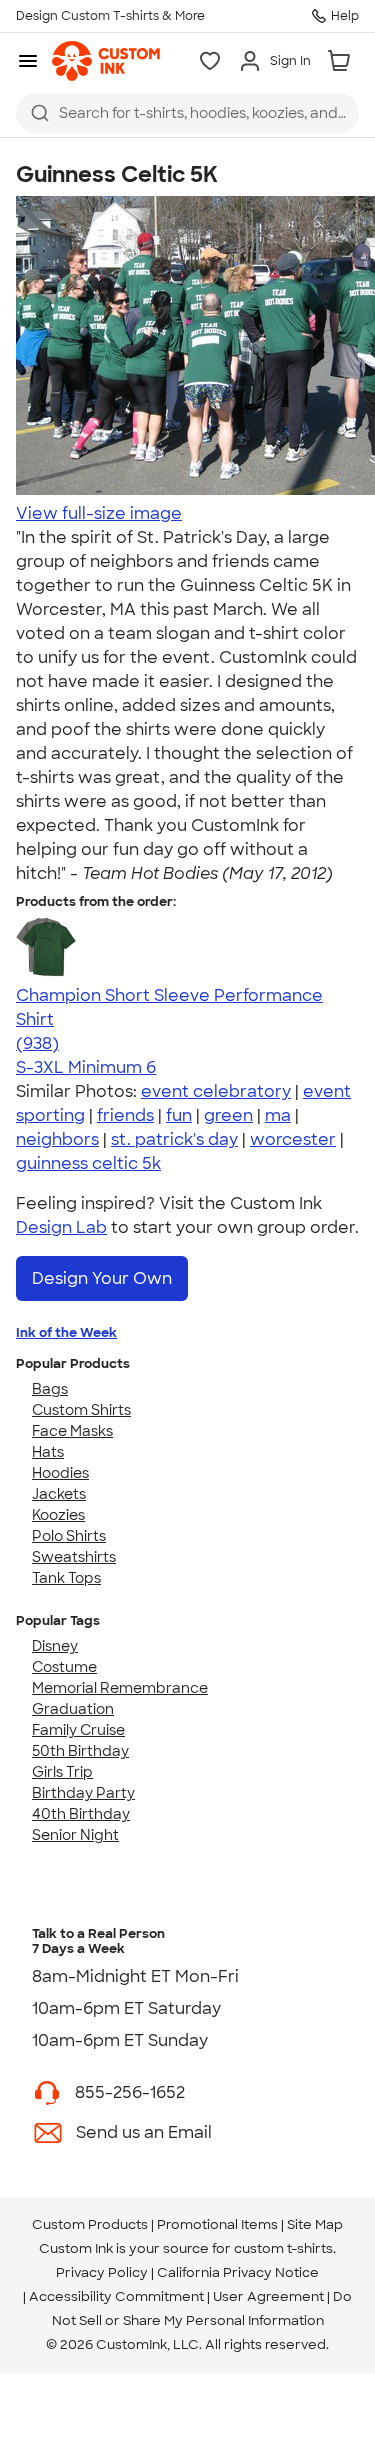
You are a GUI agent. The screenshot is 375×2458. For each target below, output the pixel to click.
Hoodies (60, 1473)
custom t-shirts (283, 2248)
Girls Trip (62, 1772)
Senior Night (75, 1835)
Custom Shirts (81, 1410)
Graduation (73, 1709)
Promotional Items (217, 2224)
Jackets (59, 1494)
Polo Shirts (69, 1536)
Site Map (315, 2224)
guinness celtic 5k (88, 1163)
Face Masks (72, 1431)
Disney (55, 1646)
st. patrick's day (174, 1139)
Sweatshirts (74, 1557)
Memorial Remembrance (120, 1688)
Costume (64, 1667)
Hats (48, 1452)
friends (125, 1115)
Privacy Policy (102, 2272)
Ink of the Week (66, 1332)
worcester (293, 1139)
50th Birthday (80, 1751)
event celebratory (216, 1091)
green (228, 1115)
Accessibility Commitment (116, 2296)
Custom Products (90, 2224)
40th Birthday (81, 1814)
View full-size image (99, 513)
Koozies (58, 1515)
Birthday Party (83, 1793)
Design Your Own (102, 1278)
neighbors (57, 1139)
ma (278, 1115)
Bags (50, 1389)
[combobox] (187, 113)
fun (179, 1115)
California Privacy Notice (238, 2272)
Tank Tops (66, 1578)
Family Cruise (78, 1730)
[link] (106, 61)
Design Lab (61, 1227)
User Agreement (268, 2296)
